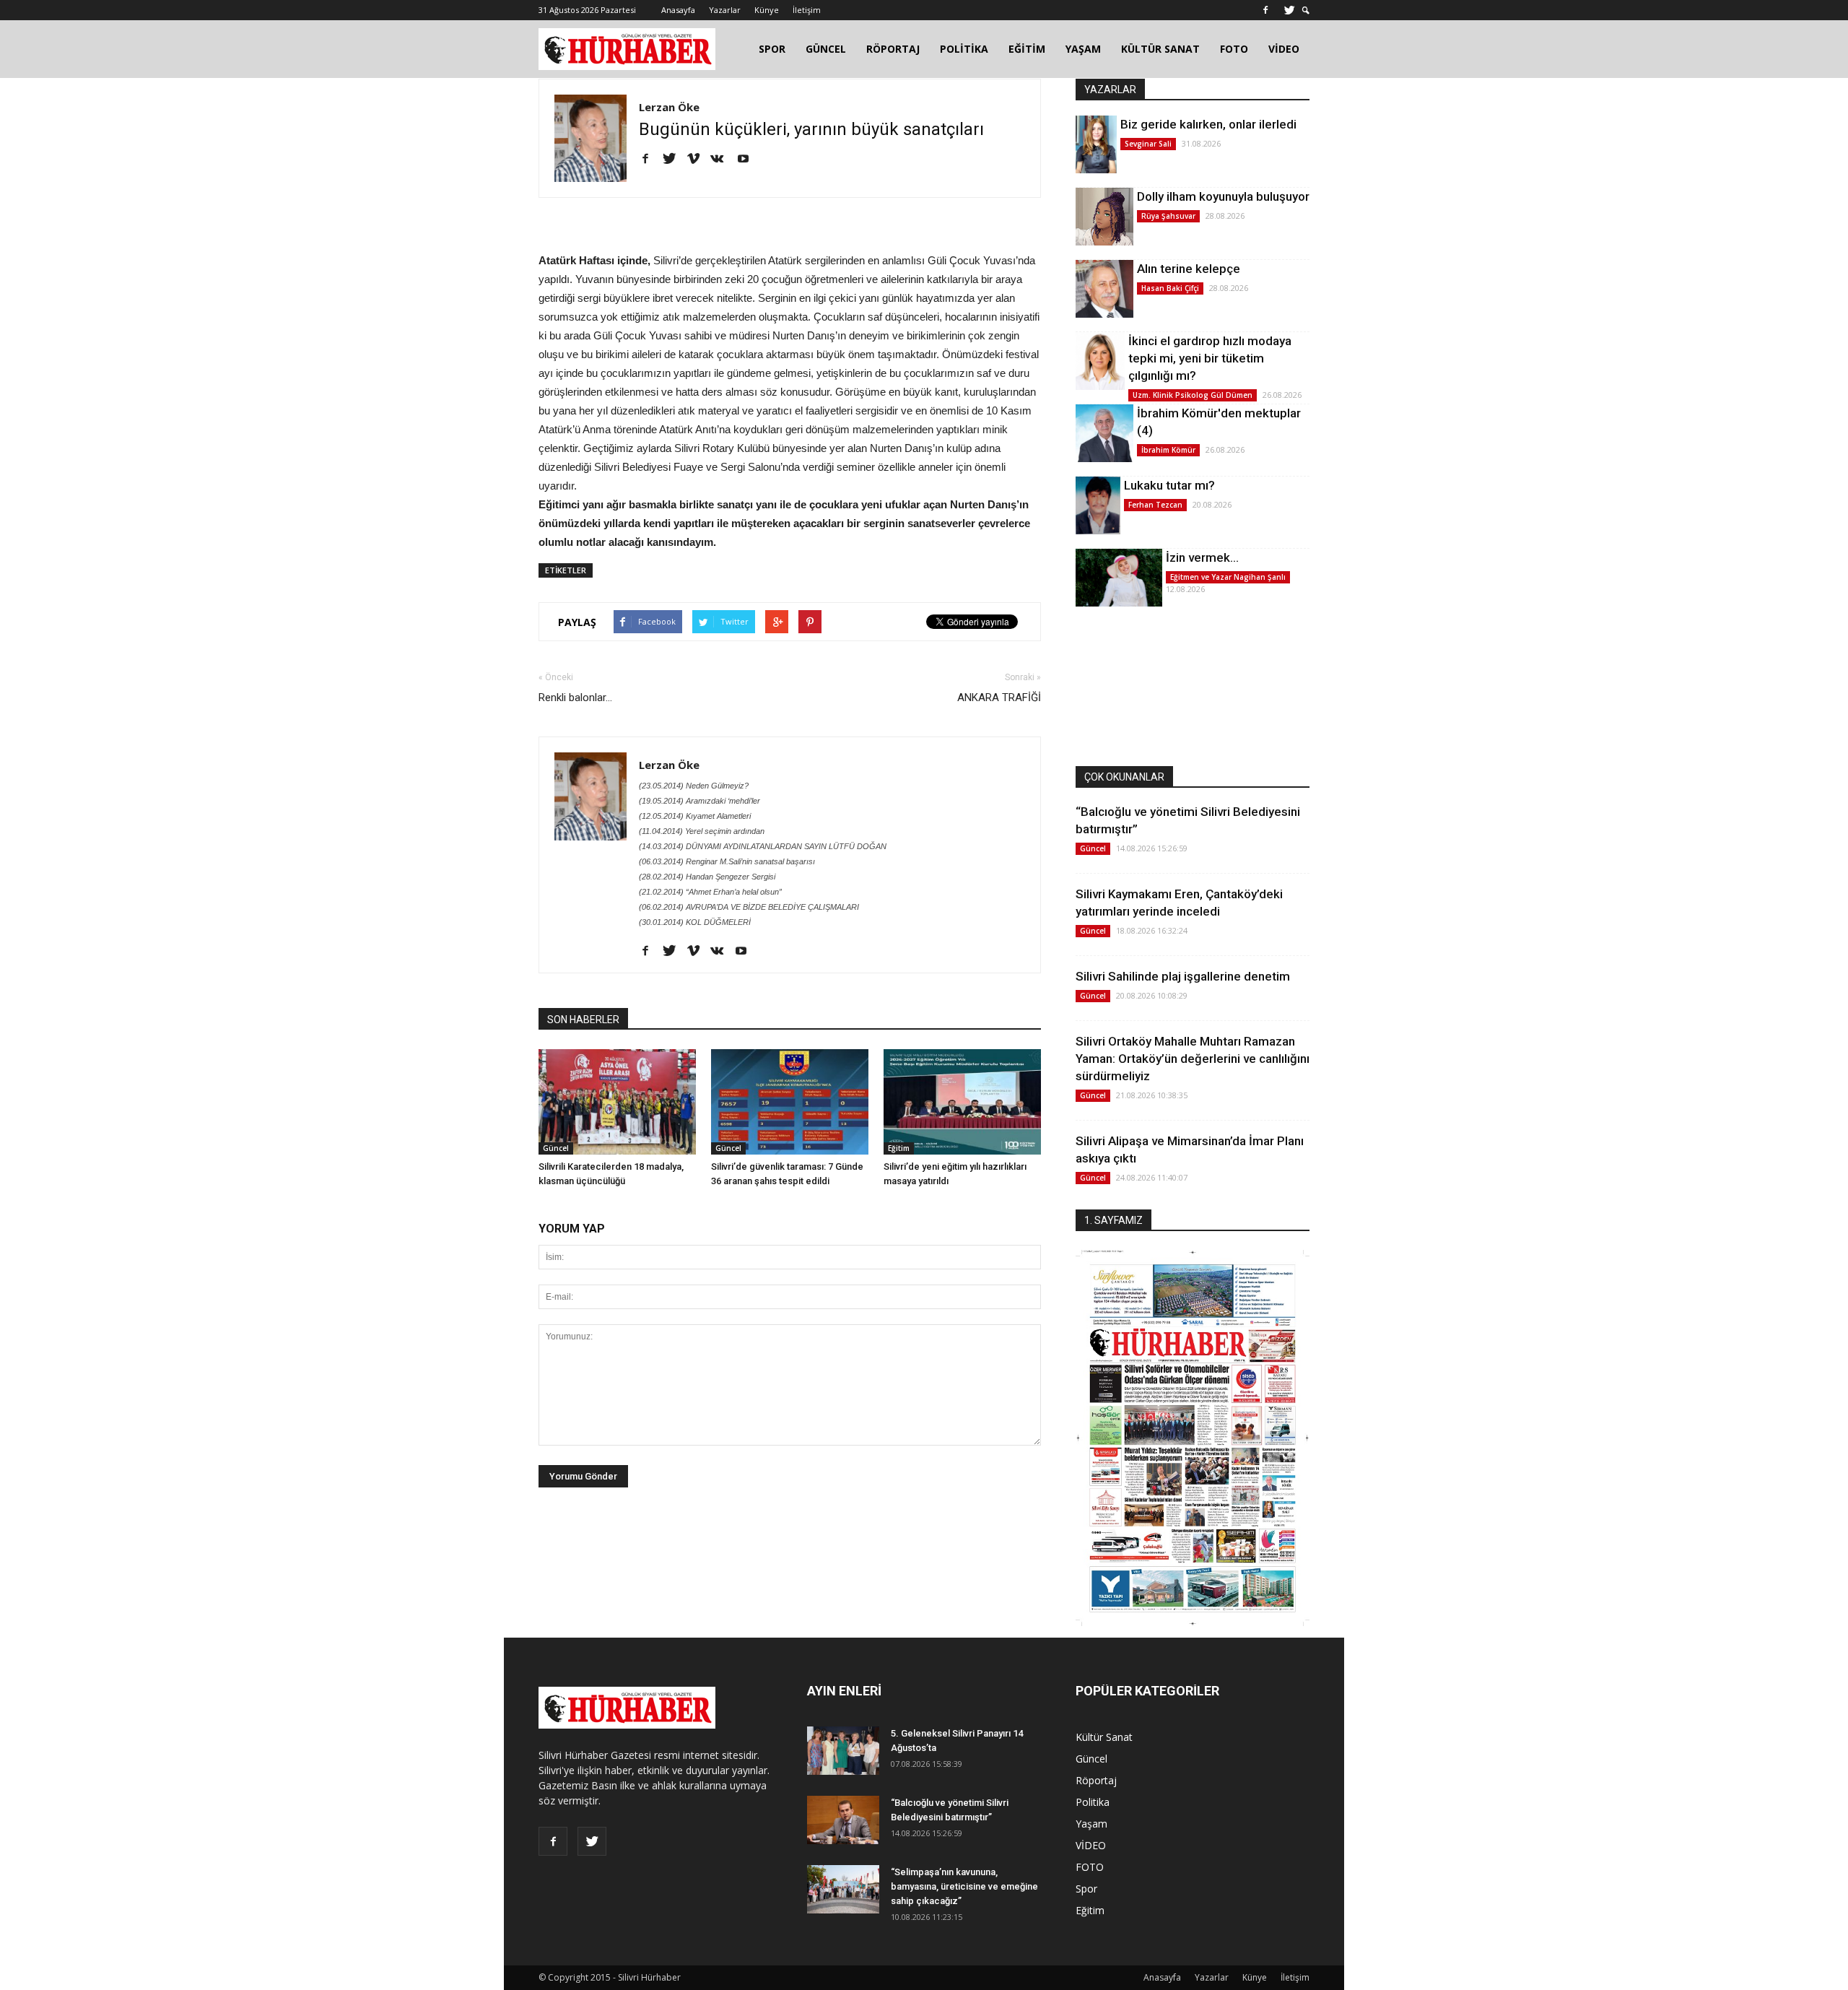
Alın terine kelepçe (1189, 269)
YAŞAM (1083, 49)
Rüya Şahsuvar (1168, 216)
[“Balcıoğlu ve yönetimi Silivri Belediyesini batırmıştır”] (843, 1820)
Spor (1086, 1889)
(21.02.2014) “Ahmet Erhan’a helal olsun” (710, 892)
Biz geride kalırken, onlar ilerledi (1208, 124)
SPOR (772, 49)
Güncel (556, 1148)
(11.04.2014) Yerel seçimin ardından (702, 831)
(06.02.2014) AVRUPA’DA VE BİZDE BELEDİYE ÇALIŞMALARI (749, 907)
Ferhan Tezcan (1155, 505)
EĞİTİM (1027, 49)
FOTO (1234, 49)
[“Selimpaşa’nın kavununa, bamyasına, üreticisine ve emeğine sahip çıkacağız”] (843, 1889)
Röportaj (1096, 1780)
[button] (1306, 10)
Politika (1093, 1802)
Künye (767, 10)
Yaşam (1091, 1824)
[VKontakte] (722, 160)
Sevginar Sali (1148, 144)
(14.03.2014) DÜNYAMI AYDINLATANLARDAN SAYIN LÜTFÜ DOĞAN (763, 846)
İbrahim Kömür (1168, 450)
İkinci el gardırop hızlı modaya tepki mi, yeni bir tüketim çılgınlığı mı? (1210, 358)
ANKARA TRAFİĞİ (999, 698)
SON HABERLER (583, 1020)
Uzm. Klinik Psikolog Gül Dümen (1193, 395)
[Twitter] (1289, 10)
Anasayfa (678, 10)
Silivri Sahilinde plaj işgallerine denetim (1183, 976)
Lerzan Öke (669, 107)
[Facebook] (1265, 10)
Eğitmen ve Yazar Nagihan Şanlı (1228, 577)
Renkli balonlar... (575, 698)
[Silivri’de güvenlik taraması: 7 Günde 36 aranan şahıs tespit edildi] (790, 1102)
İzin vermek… (1202, 557)
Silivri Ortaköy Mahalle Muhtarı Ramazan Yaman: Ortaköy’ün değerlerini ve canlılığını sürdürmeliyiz (1193, 1059)
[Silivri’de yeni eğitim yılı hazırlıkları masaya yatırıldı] (962, 1102)
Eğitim (899, 1148)
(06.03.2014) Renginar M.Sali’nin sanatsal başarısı (727, 861)
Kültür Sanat (1104, 1737)
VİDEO (1284, 49)
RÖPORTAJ (893, 49)
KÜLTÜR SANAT (1160, 49)
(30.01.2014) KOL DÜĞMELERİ (695, 922)
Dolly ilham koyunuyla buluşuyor (1223, 196)
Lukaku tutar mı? (1169, 485)
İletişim (807, 10)
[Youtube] (748, 160)
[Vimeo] (698, 160)
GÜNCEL (826, 49)
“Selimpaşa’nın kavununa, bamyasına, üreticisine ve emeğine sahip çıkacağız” (964, 1886)
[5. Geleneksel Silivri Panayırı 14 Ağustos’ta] (843, 1751)
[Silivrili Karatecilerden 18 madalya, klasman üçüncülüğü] (617, 1102)
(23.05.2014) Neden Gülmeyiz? (694, 786)
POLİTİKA (964, 49)
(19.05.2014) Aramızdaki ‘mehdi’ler (699, 801)
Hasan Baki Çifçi (1170, 288)
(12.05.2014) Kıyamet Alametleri (695, 816)
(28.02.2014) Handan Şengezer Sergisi (707, 877)
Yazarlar (725, 10)
